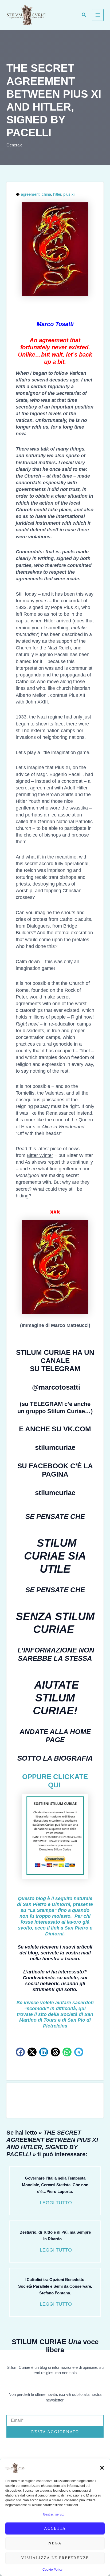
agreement (30, 194)
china (46, 194)
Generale (14, 145)
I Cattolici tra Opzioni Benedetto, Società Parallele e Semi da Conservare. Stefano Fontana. (55, 2286)
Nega (55, 2543)
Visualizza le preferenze (55, 2558)
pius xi (69, 194)
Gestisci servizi (54, 2514)
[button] (102, 2468)
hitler (57, 194)
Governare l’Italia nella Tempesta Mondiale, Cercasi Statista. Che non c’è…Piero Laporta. (55, 2185)
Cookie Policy (52, 2570)
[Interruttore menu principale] (98, 15)
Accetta (55, 2528)
